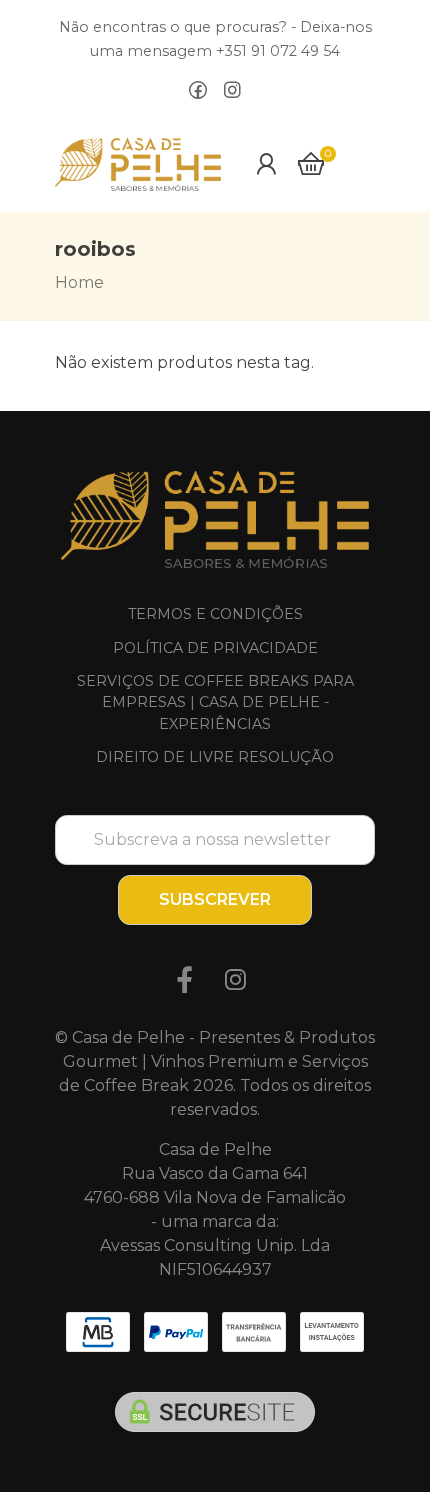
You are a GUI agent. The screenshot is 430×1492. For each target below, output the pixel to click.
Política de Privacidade (215, 648)
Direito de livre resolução (215, 757)
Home (79, 282)
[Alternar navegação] (363, 164)
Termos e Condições (215, 614)
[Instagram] (232, 90)
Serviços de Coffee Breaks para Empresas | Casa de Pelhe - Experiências (215, 702)
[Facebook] (198, 90)
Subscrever (215, 899)
